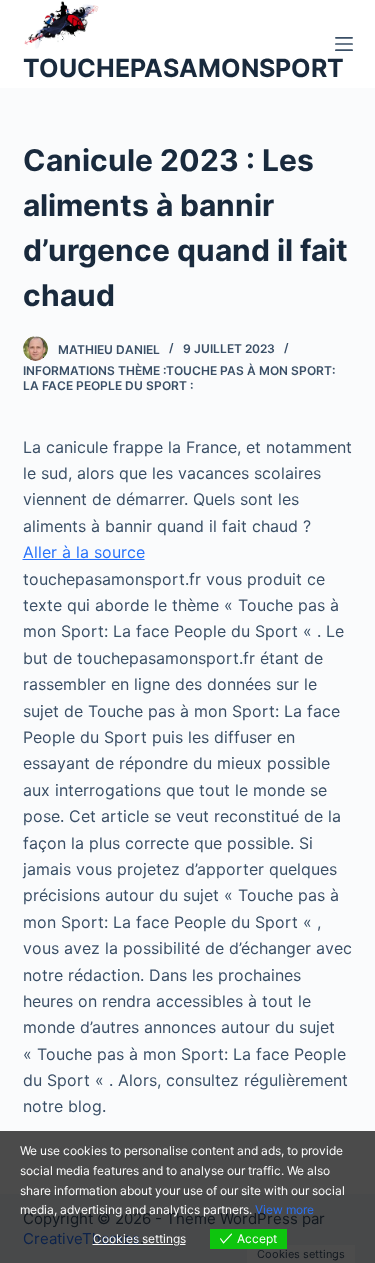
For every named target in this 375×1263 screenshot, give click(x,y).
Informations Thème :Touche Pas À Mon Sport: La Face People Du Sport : (179, 378)
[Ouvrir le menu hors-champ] (344, 44)
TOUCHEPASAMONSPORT (183, 68)
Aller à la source (84, 552)
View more (284, 1209)
